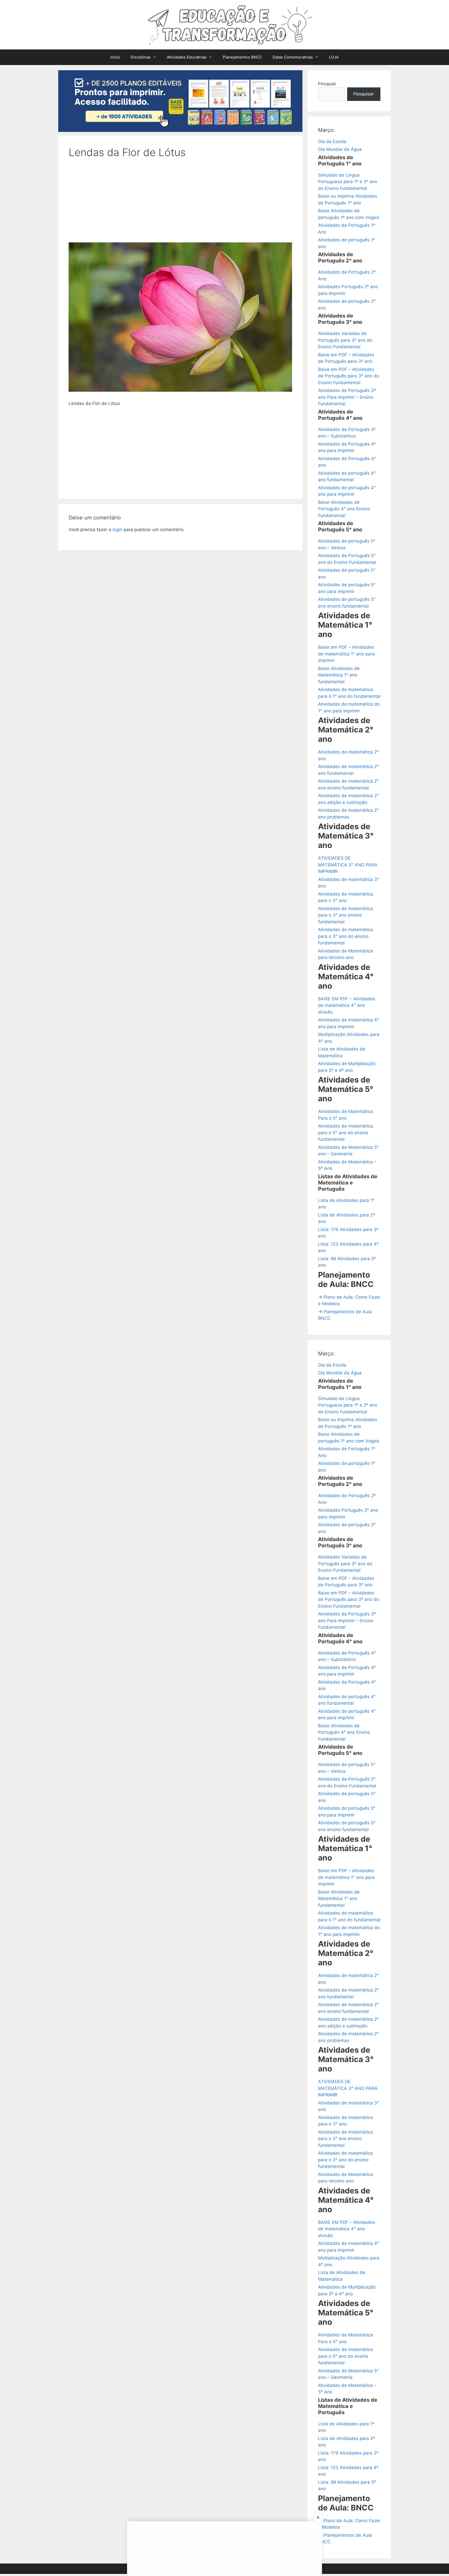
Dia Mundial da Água (340, 149)
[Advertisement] (180, 204)
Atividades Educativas (187, 57)
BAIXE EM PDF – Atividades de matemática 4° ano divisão (347, 1005)
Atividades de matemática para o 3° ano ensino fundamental (345, 915)
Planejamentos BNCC (242, 57)
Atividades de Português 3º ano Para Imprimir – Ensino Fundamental (347, 397)
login (117, 530)
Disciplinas (141, 57)
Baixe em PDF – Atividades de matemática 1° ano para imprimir (346, 654)
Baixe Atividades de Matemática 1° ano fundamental (339, 675)
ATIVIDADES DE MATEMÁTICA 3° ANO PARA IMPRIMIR (348, 865)
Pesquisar (364, 94)
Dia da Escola (332, 141)
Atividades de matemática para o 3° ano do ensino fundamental (345, 936)
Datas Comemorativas (293, 57)
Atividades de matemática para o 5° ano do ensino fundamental (345, 1133)
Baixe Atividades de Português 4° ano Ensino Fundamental (344, 509)
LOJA (334, 57)
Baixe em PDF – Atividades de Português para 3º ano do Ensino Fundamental (349, 376)
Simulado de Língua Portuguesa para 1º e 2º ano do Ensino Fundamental (348, 182)
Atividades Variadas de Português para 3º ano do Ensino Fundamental (345, 340)
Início (115, 57)
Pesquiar (327, 84)
